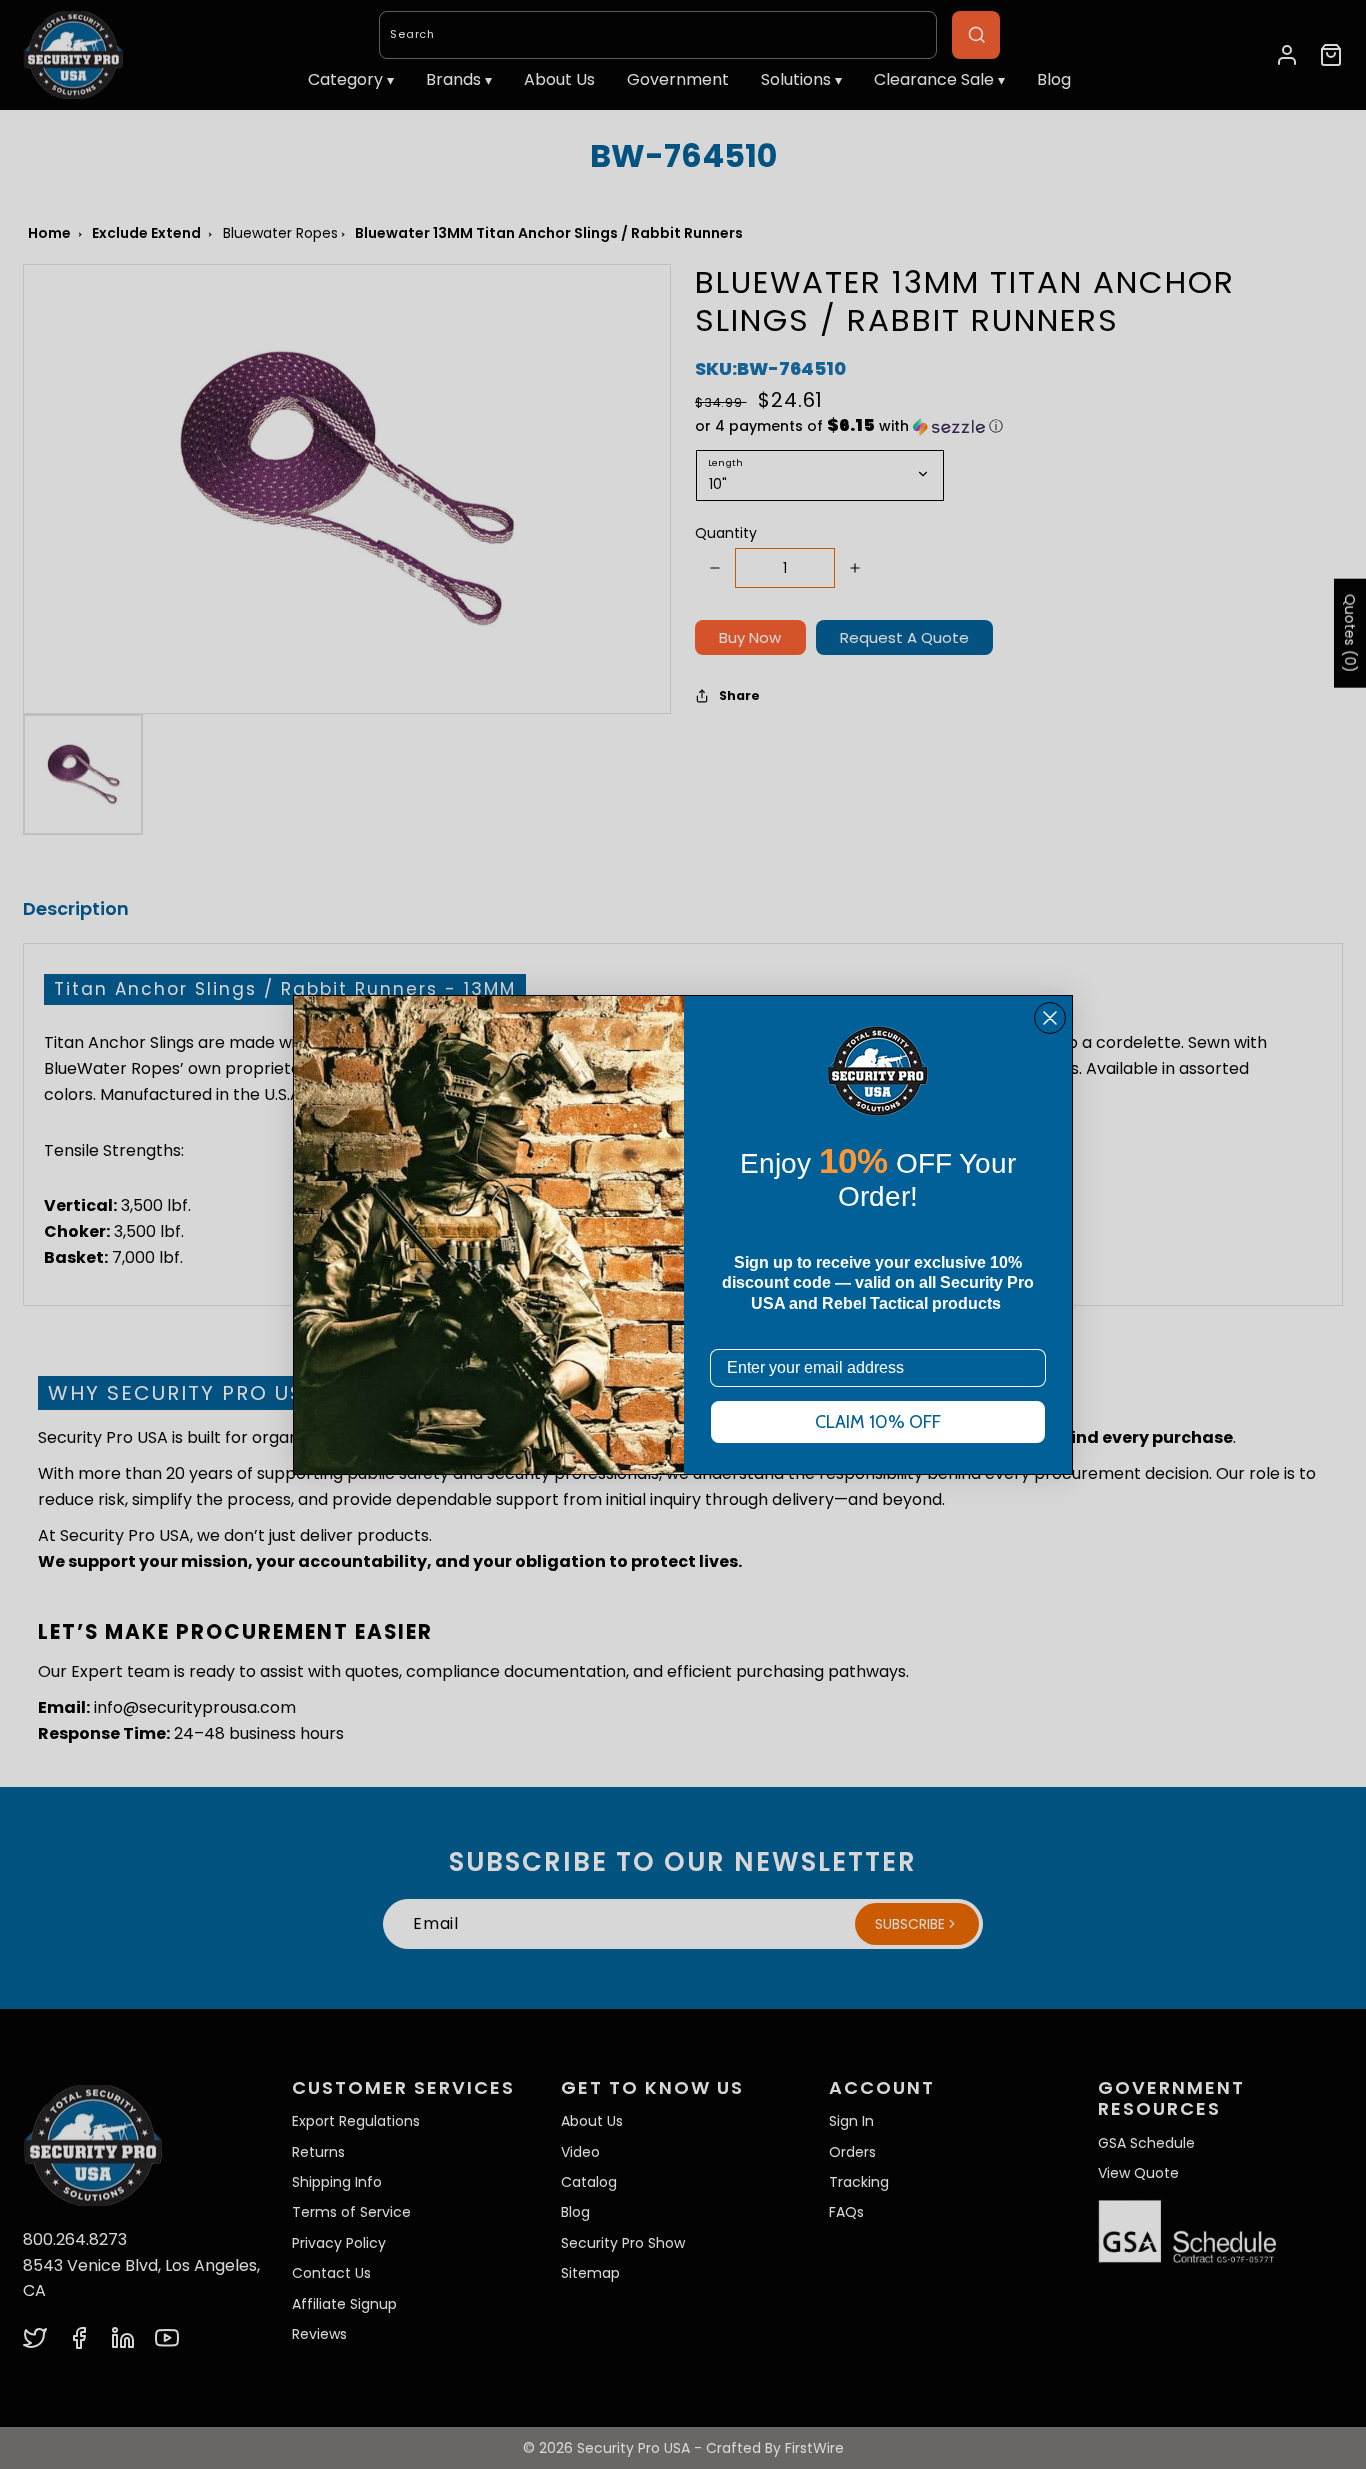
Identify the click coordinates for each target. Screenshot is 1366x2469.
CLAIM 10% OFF (878, 1422)
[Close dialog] (1050, 1018)
